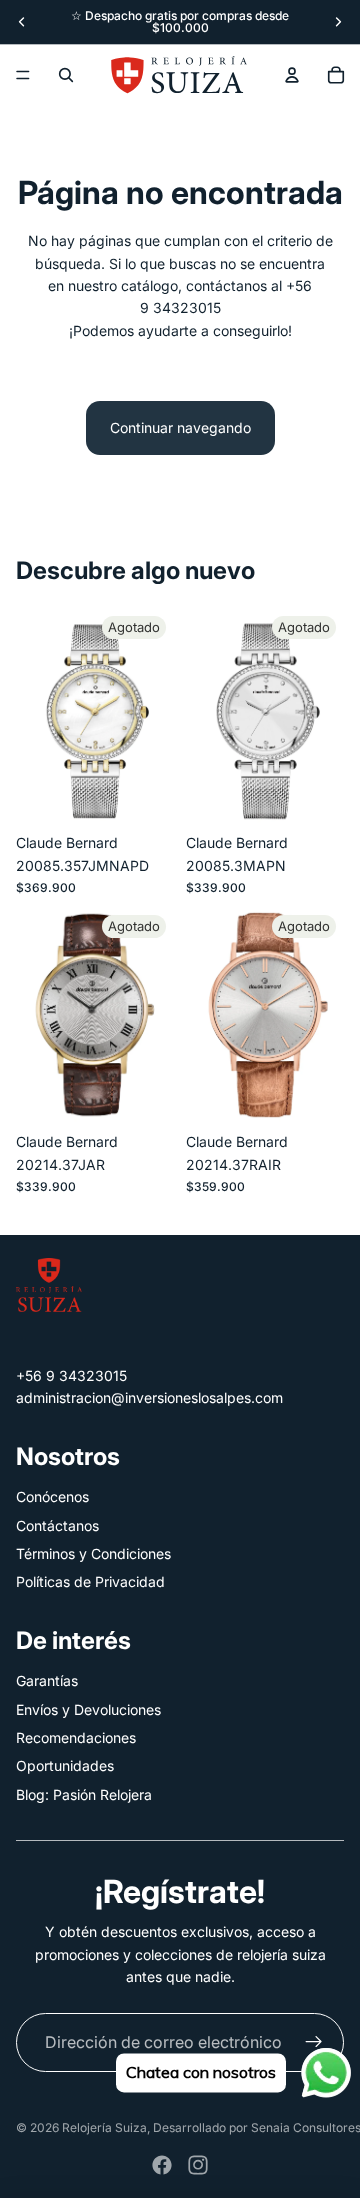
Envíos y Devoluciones (88, 1709)
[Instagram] (198, 2165)
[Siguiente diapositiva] (338, 22)
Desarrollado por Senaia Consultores (257, 2127)
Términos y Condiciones (93, 1553)
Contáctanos (57, 1525)
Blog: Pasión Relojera (84, 1794)
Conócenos (52, 1496)
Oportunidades (65, 1765)
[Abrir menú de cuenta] (292, 75)
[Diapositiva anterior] (22, 22)
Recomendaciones (76, 1737)
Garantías (47, 1680)
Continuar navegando (180, 427)
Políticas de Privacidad (90, 1581)
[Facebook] (162, 2165)
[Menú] (23, 75)
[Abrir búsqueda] (66, 75)
